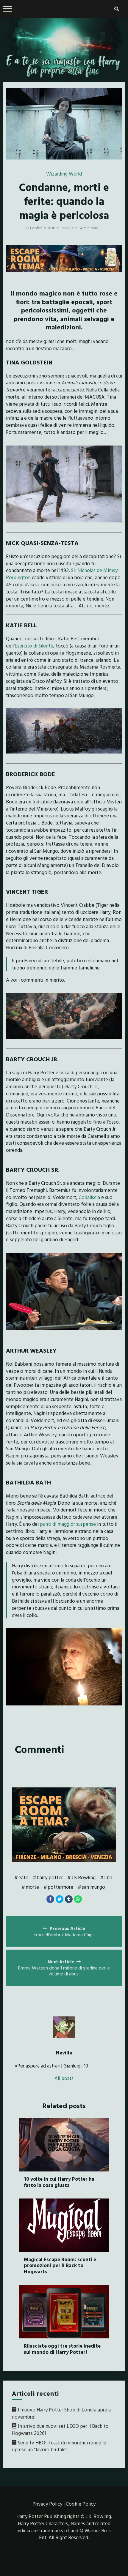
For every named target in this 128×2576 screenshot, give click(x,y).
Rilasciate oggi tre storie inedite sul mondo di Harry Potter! (62, 2349)
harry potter (50, 1877)
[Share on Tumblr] (69, 1899)
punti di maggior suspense (68, 1524)
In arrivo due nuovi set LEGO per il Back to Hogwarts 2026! (60, 2429)
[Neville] (64, 2027)
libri (108, 1877)
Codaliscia (89, 1197)
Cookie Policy (81, 2504)
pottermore (60, 1887)
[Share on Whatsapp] (78, 1899)
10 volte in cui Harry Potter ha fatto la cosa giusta (59, 2182)
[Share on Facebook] (50, 1899)
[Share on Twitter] (60, 1899)
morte (32, 1887)
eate (23, 1877)
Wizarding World (64, 174)
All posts (64, 2078)
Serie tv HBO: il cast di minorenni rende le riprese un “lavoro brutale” (59, 2446)
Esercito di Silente (34, 646)
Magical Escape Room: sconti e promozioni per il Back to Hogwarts (60, 2265)
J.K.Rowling (83, 1877)
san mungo (93, 1887)
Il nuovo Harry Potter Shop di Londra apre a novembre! (61, 2413)
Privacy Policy (47, 2504)
